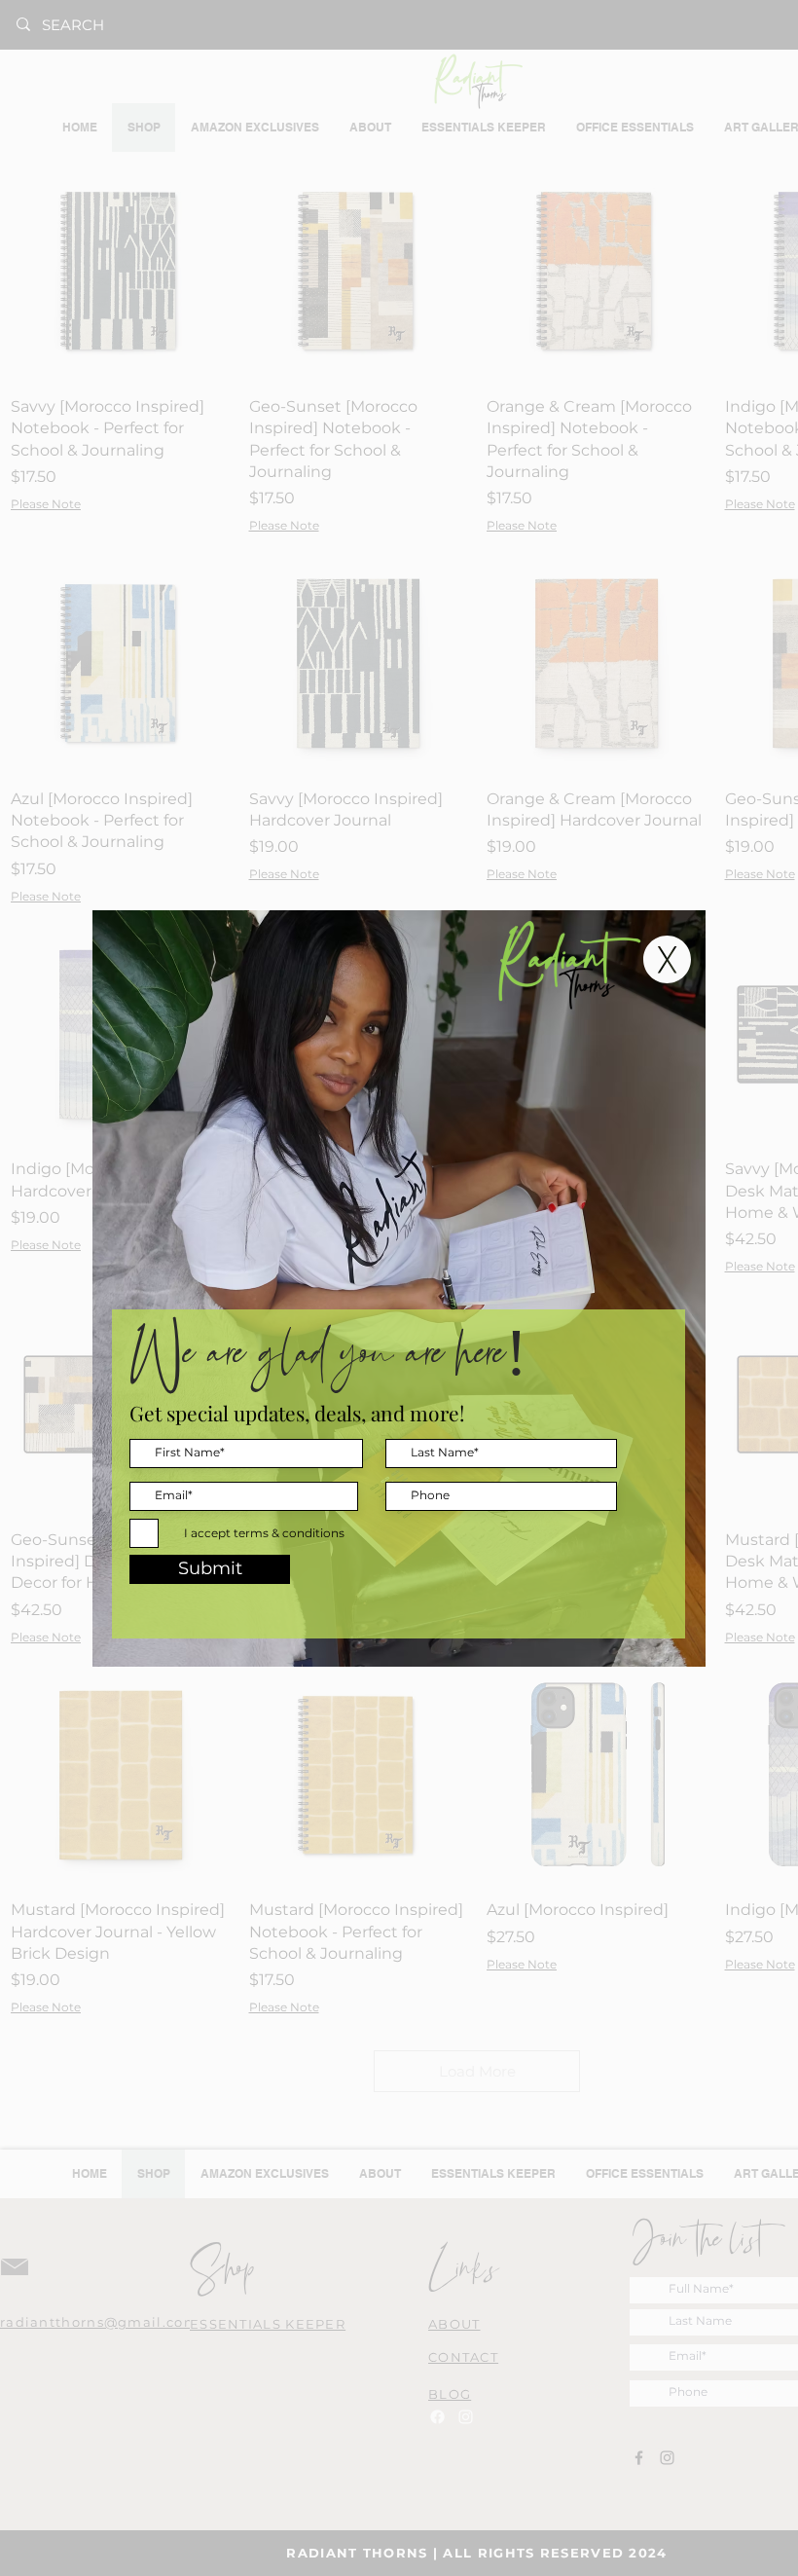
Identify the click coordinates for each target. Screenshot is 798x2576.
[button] (667, 959)
